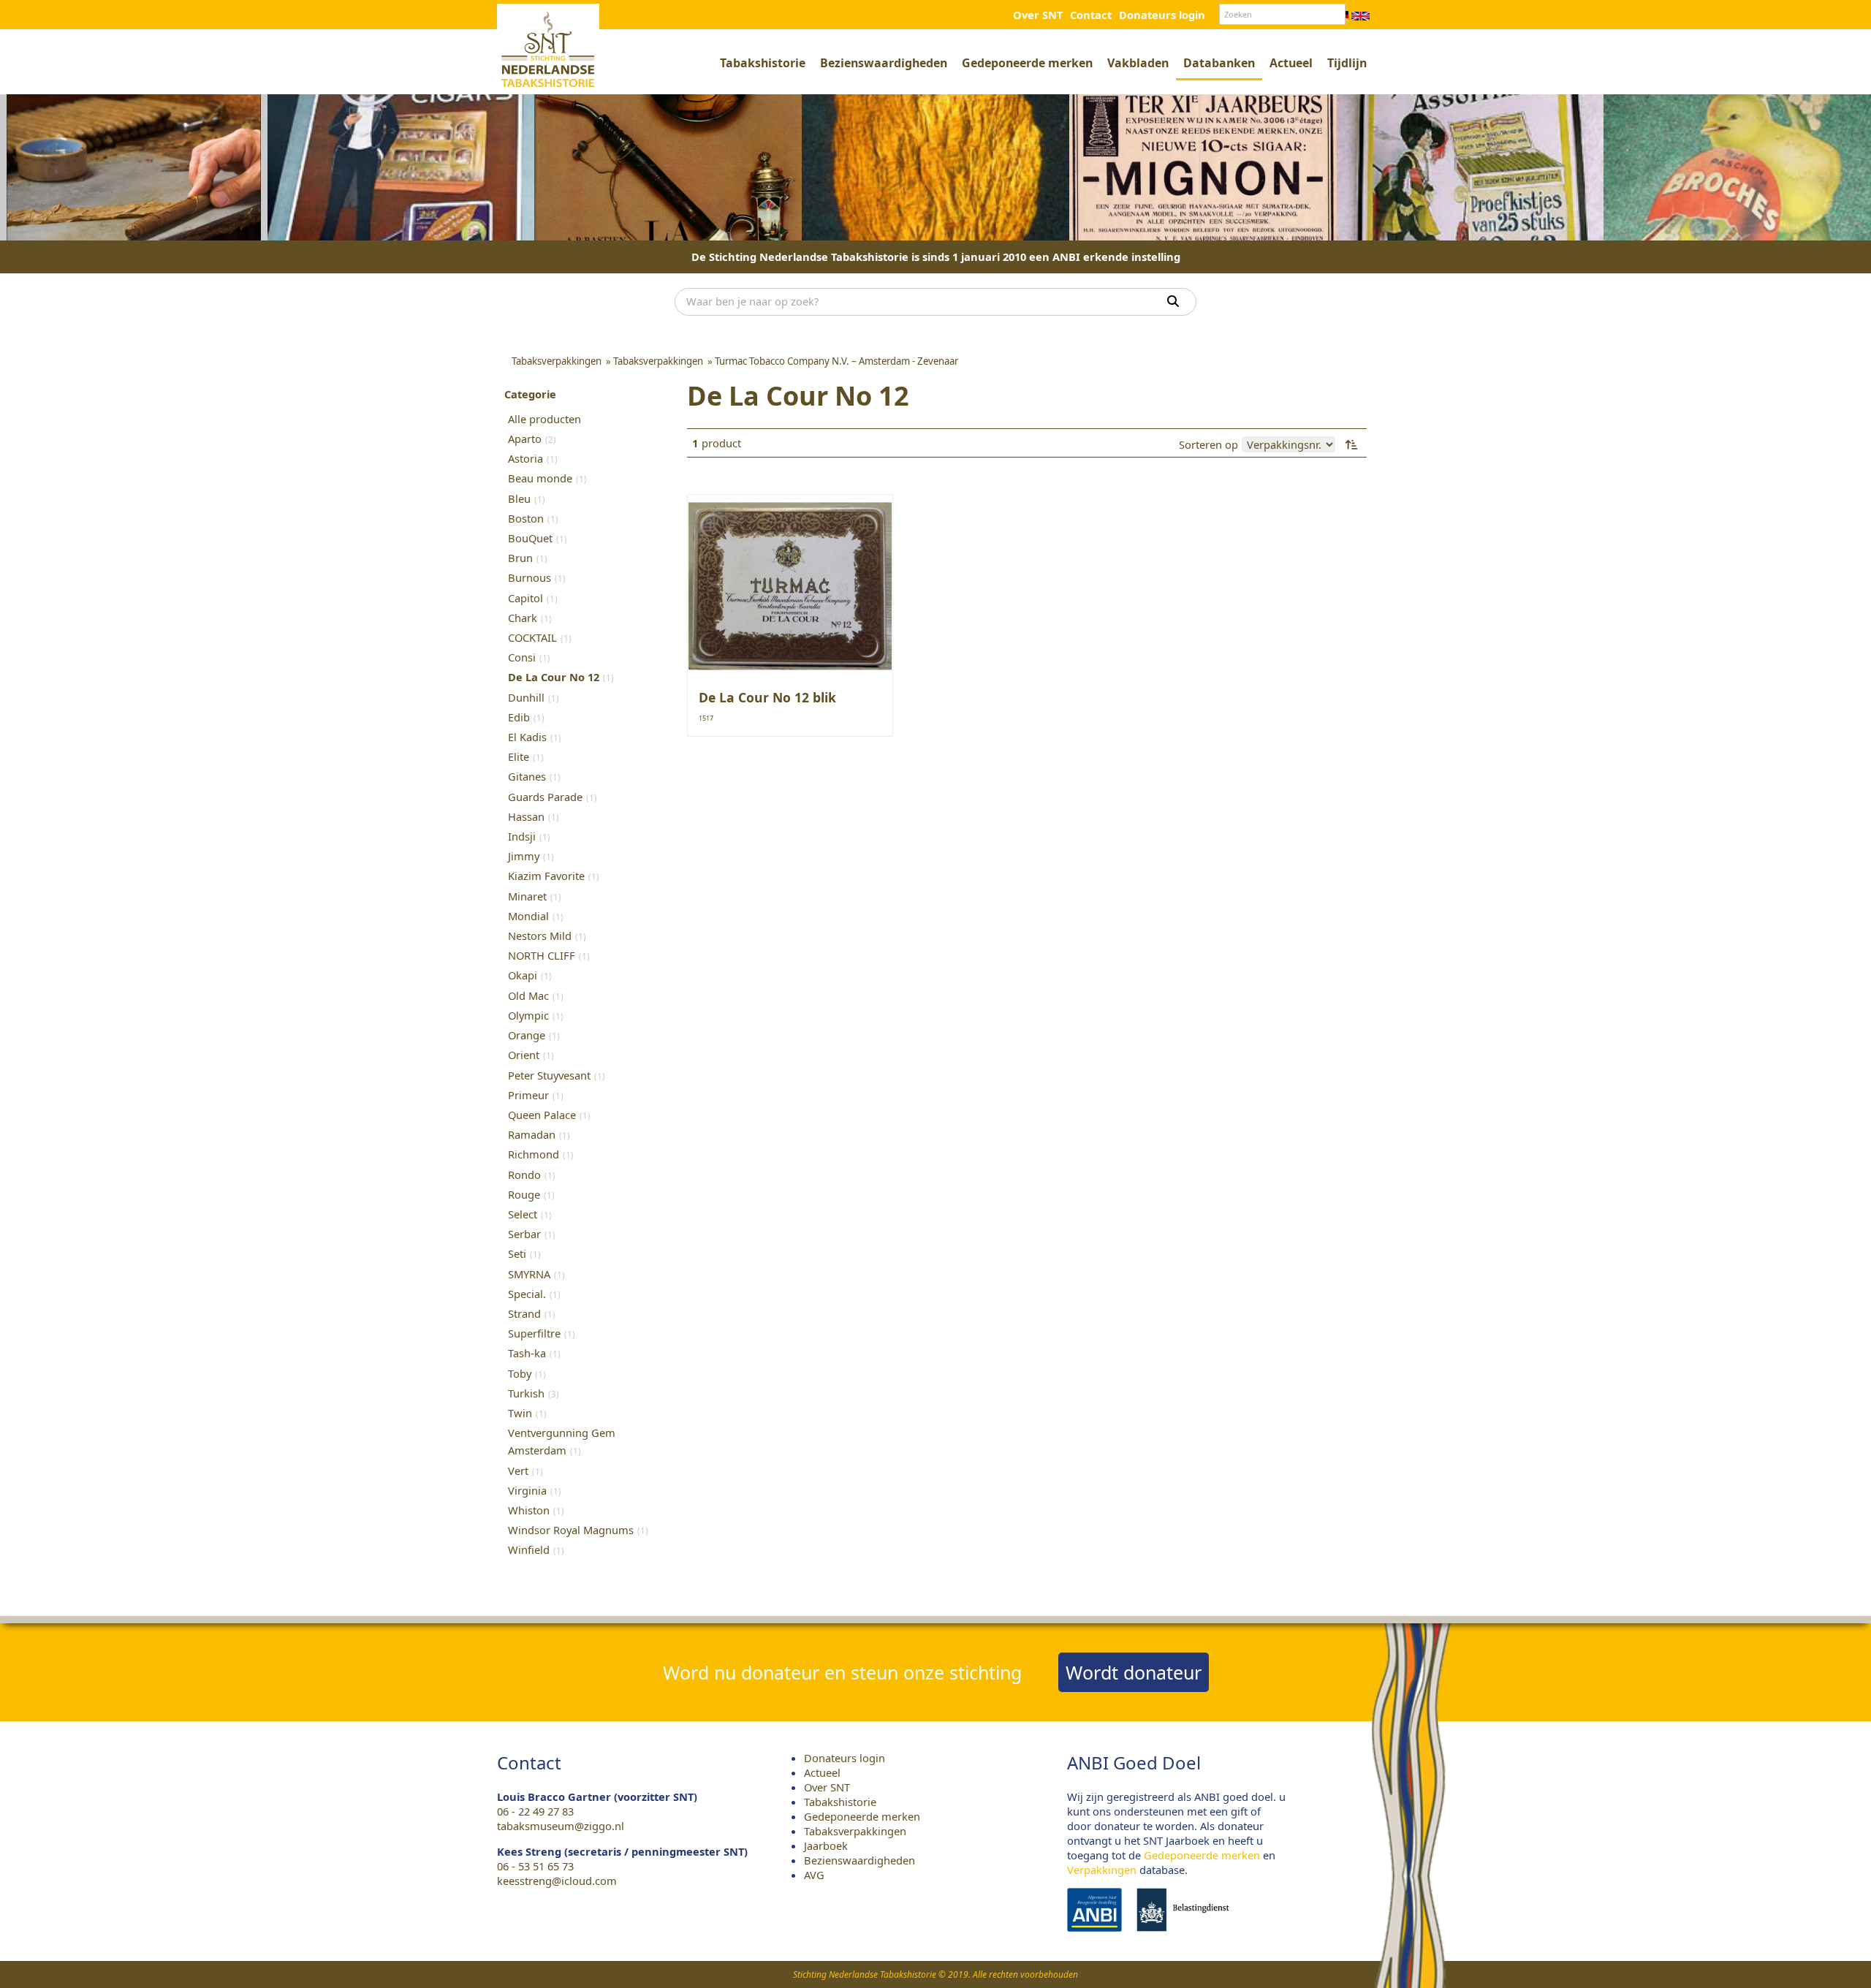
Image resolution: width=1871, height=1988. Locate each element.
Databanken (1219, 63)
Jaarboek (826, 1845)
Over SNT (1038, 15)
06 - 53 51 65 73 (535, 1866)
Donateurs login (1162, 15)
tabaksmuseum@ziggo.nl (561, 1826)
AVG (814, 1875)
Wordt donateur (1134, 1672)
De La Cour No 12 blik (767, 697)
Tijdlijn (1347, 63)
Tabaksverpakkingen (855, 1831)
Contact (1091, 15)
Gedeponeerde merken (1027, 63)
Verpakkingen (1102, 1870)
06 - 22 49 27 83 (535, 1811)
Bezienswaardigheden (884, 63)
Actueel (1291, 63)
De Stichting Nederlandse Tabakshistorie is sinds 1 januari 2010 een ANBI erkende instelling (936, 257)
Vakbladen (1138, 63)
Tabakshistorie (763, 63)
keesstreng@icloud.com (557, 1881)
